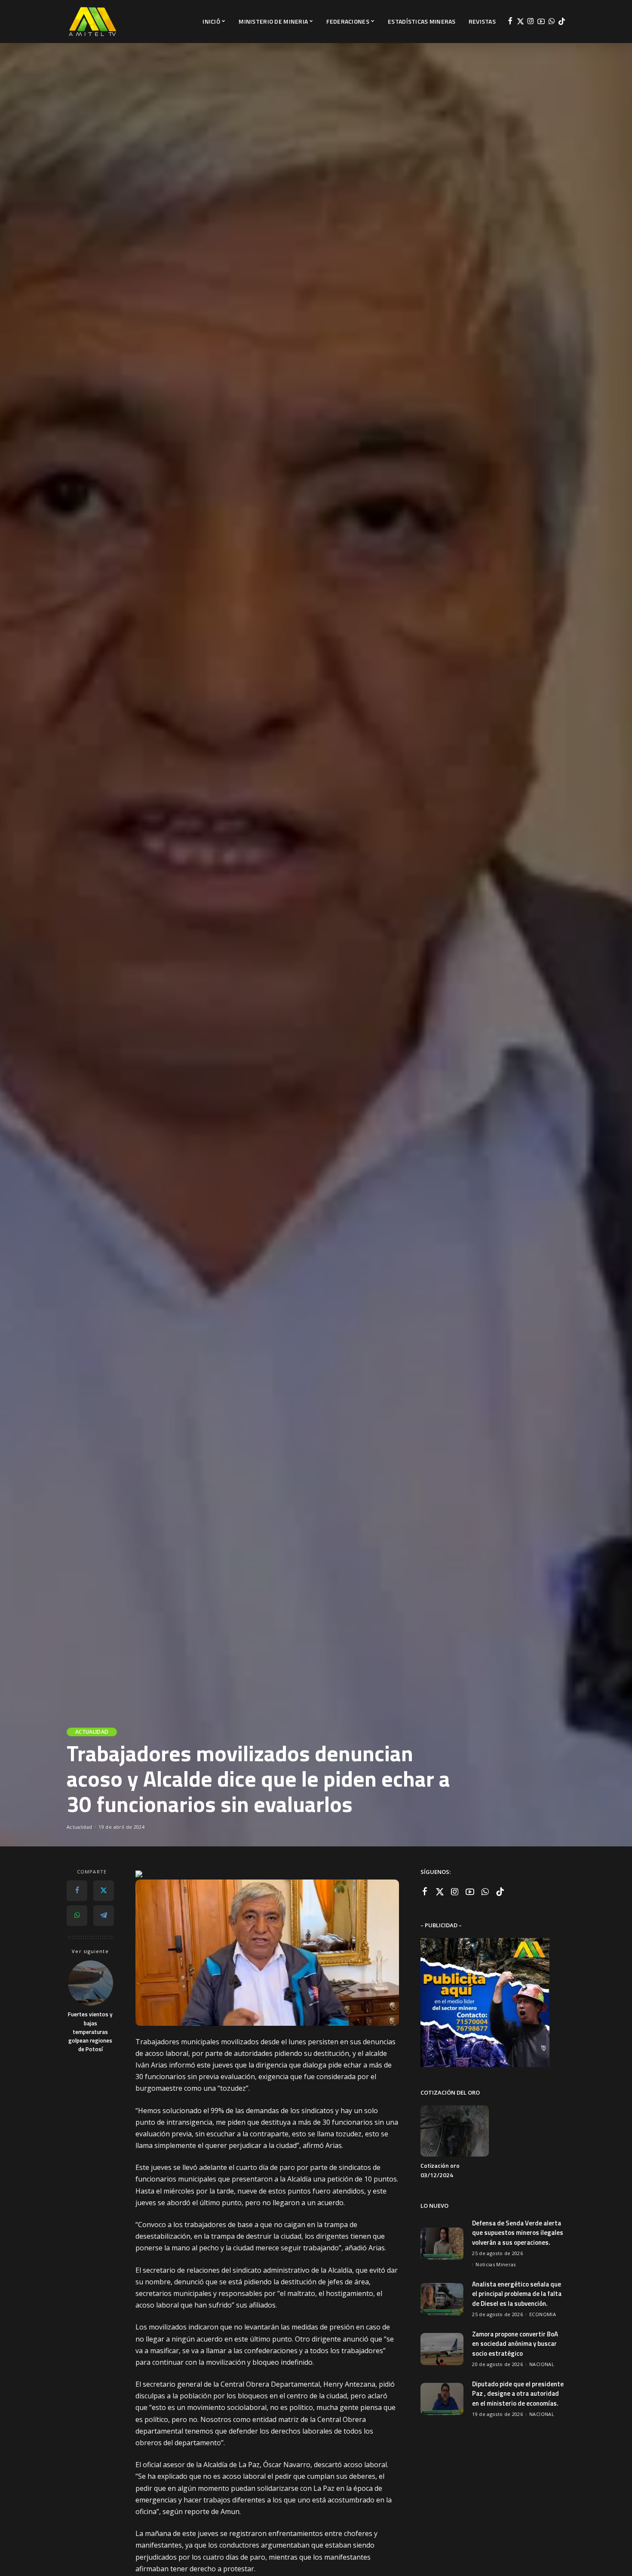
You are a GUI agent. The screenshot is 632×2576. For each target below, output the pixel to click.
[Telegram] (104, 1915)
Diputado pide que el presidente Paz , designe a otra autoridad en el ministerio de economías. (518, 2394)
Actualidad (92, 1732)
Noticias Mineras (496, 2264)
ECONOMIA (543, 2314)
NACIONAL (542, 2364)
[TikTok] (562, 22)
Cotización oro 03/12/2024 (440, 2170)
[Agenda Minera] (92, 22)
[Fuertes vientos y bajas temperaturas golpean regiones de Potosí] (91, 1983)
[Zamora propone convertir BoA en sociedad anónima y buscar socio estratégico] (442, 2349)
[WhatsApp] (551, 22)
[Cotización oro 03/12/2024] (454, 2131)
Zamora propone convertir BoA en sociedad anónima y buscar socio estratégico (515, 2344)
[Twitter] (520, 22)
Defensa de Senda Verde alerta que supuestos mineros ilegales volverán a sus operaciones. (518, 2233)
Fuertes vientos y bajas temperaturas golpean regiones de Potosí (90, 2032)
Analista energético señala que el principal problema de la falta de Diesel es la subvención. (517, 2294)
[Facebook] (510, 22)
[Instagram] (531, 22)
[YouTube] (541, 22)
